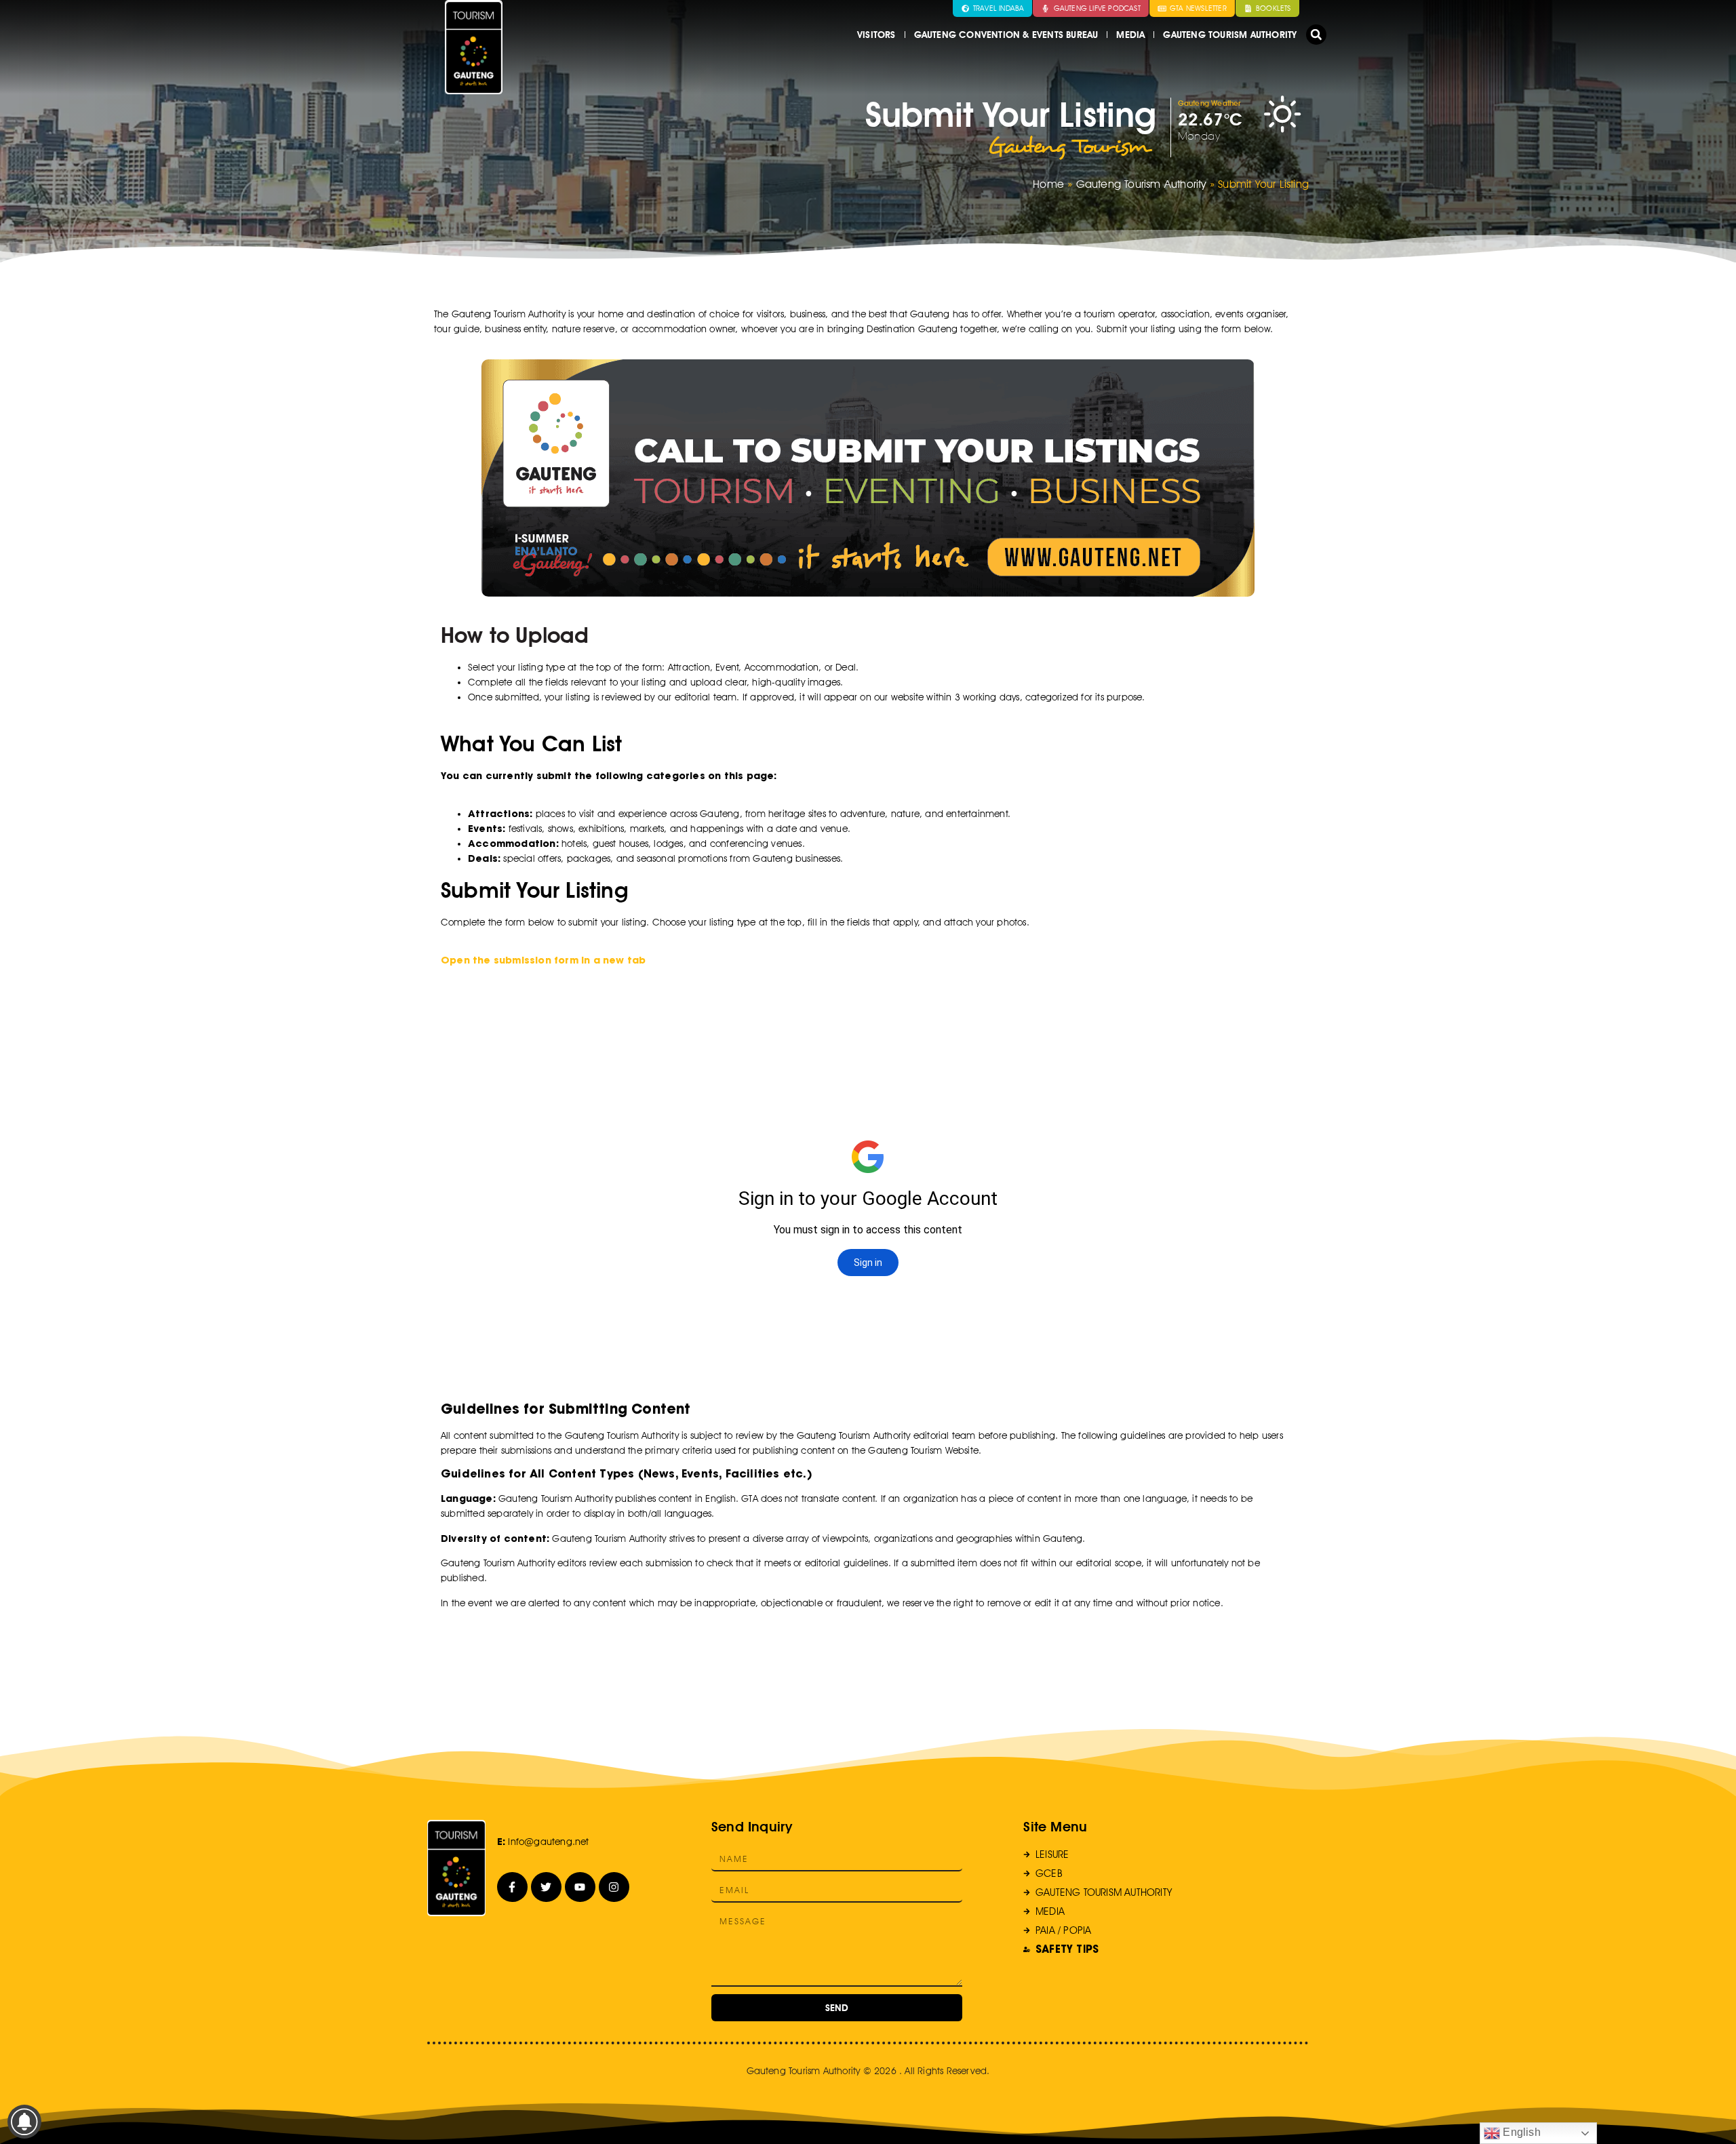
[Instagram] (614, 1887)
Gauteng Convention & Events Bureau (1006, 35)
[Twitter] (546, 1887)
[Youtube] (580, 1887)
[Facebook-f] (512, 1887)
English (1520, 2132)
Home (1048, 184)
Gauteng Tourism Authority (1230, 35)
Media (1130, 35)
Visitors (876, 35)
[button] (1316, 35)
